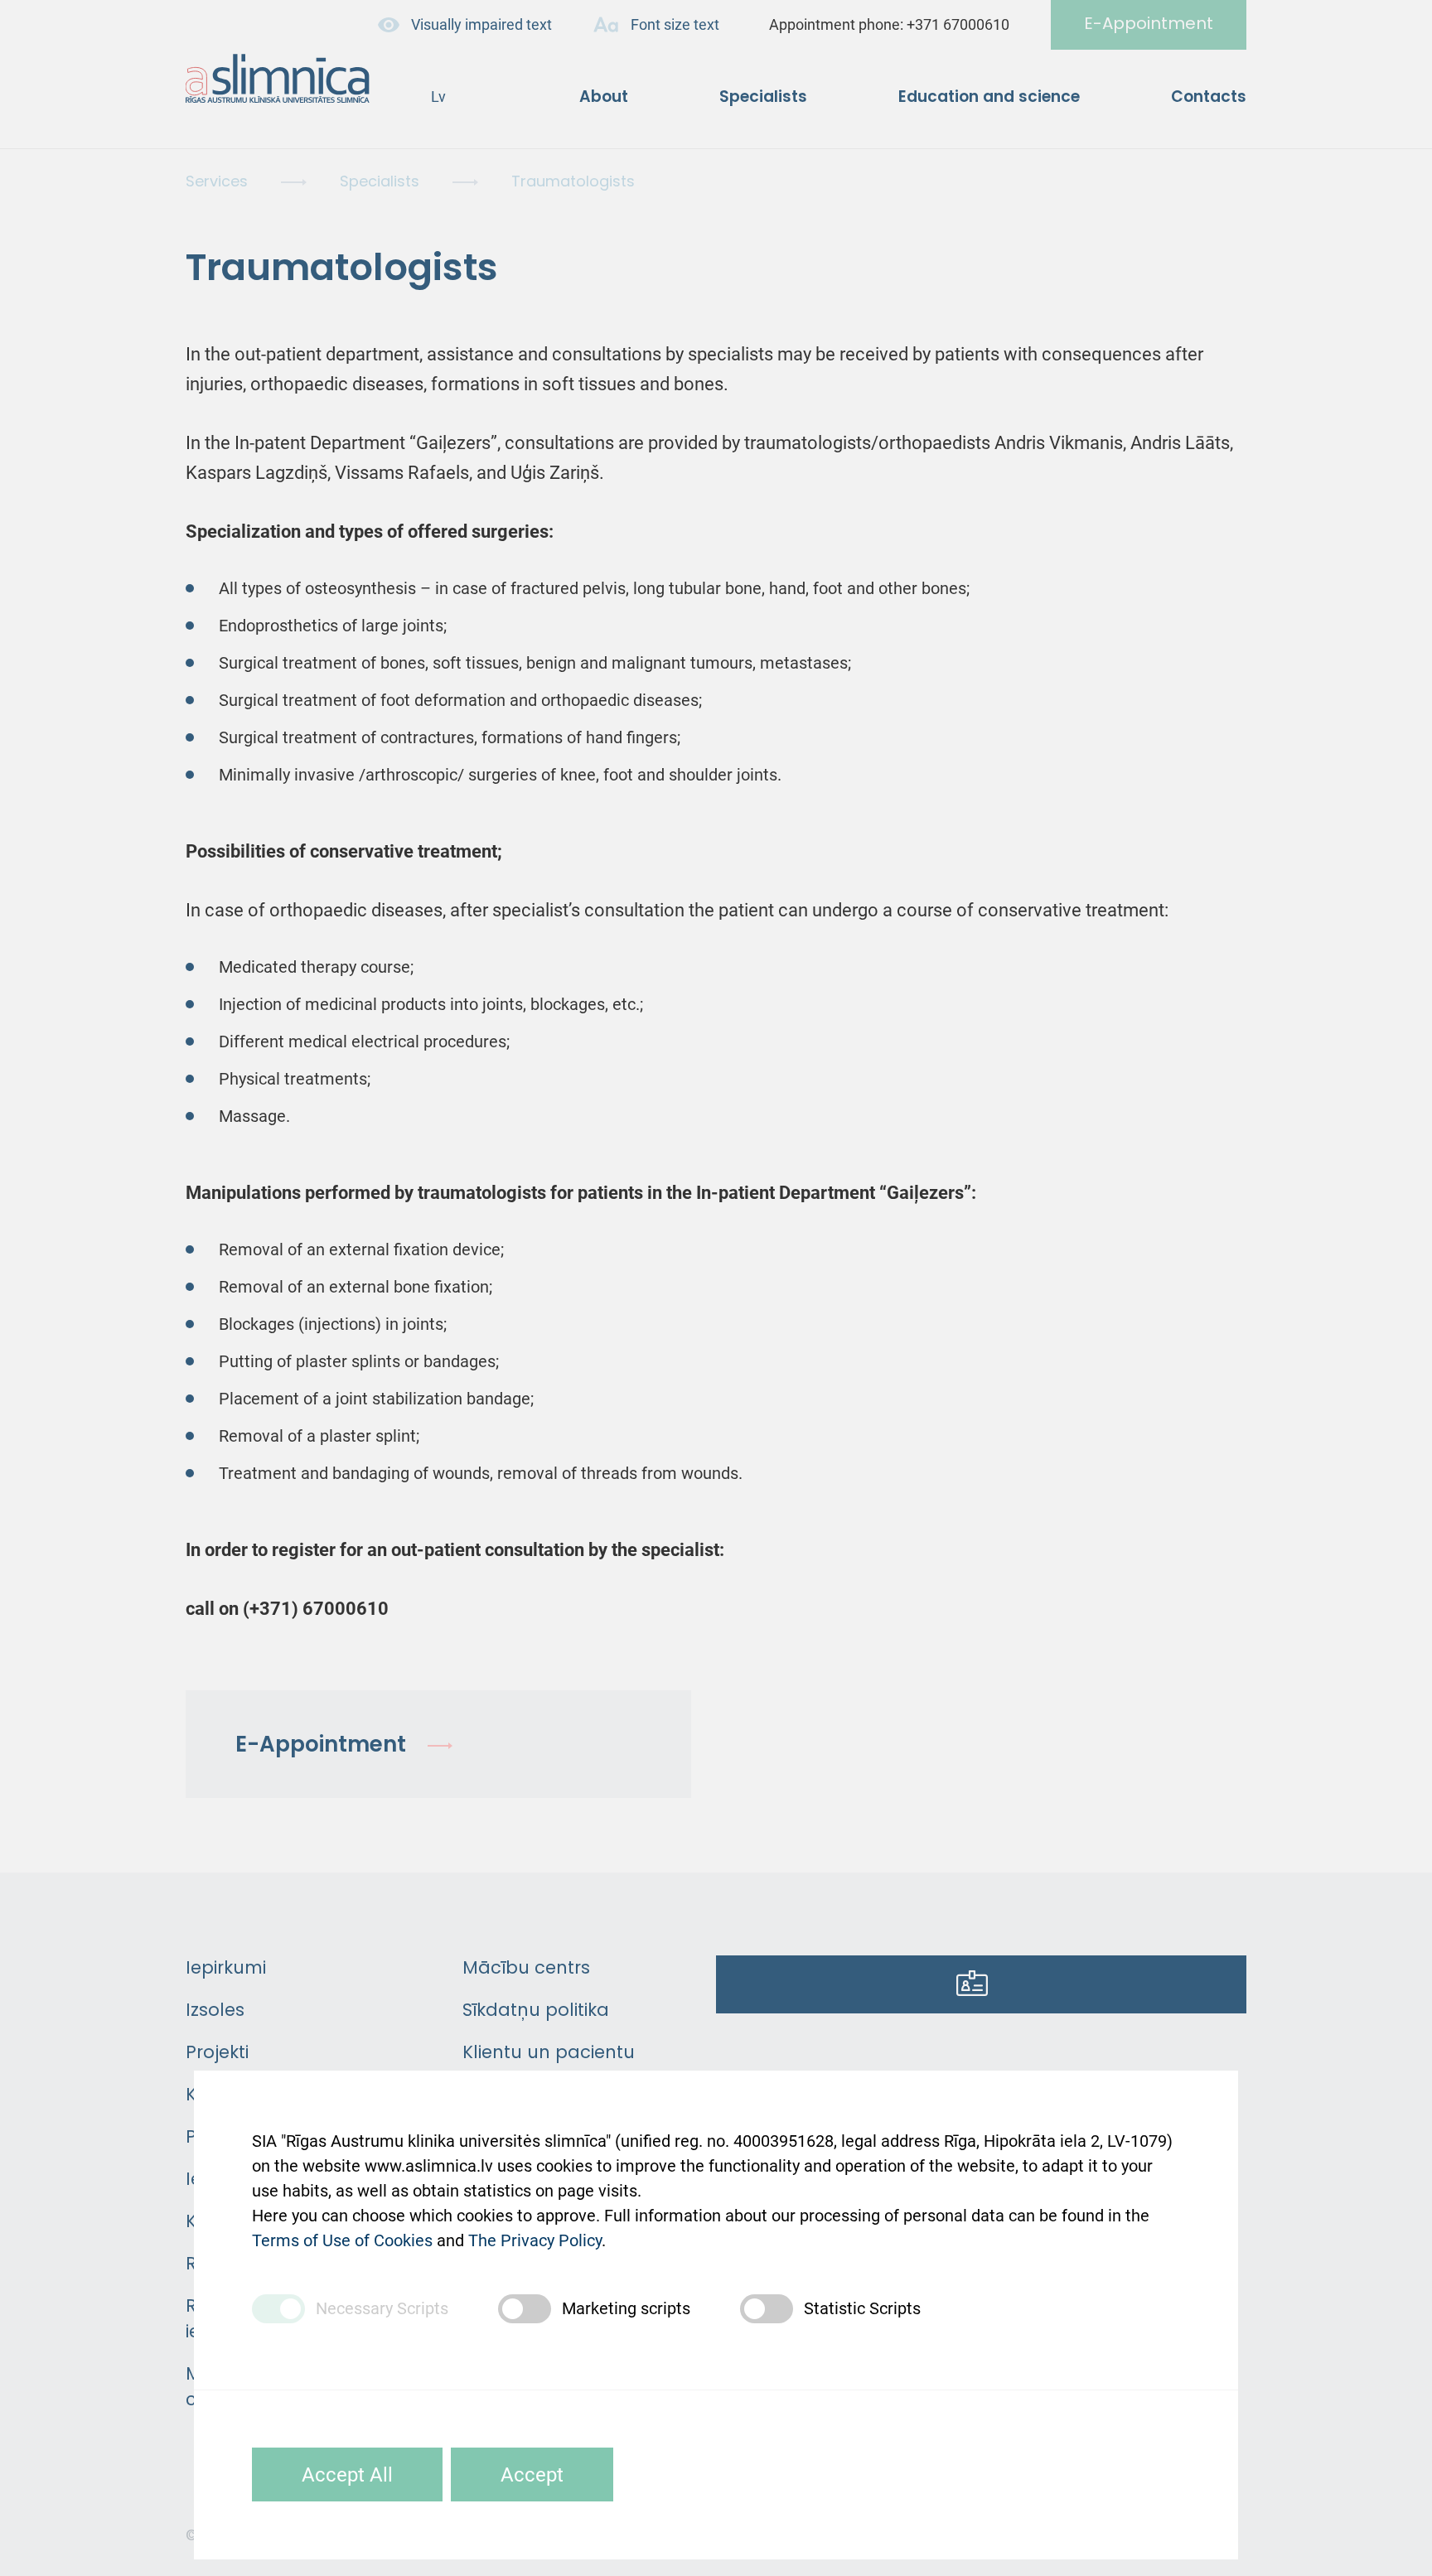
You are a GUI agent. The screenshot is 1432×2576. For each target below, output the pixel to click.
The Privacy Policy (535, 2240)
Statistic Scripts (862, 2308)
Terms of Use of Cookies (342, 2240)
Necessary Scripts (382, 2308)
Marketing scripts (626, 2308)
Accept (532, 2475)
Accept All (347, 2475)
